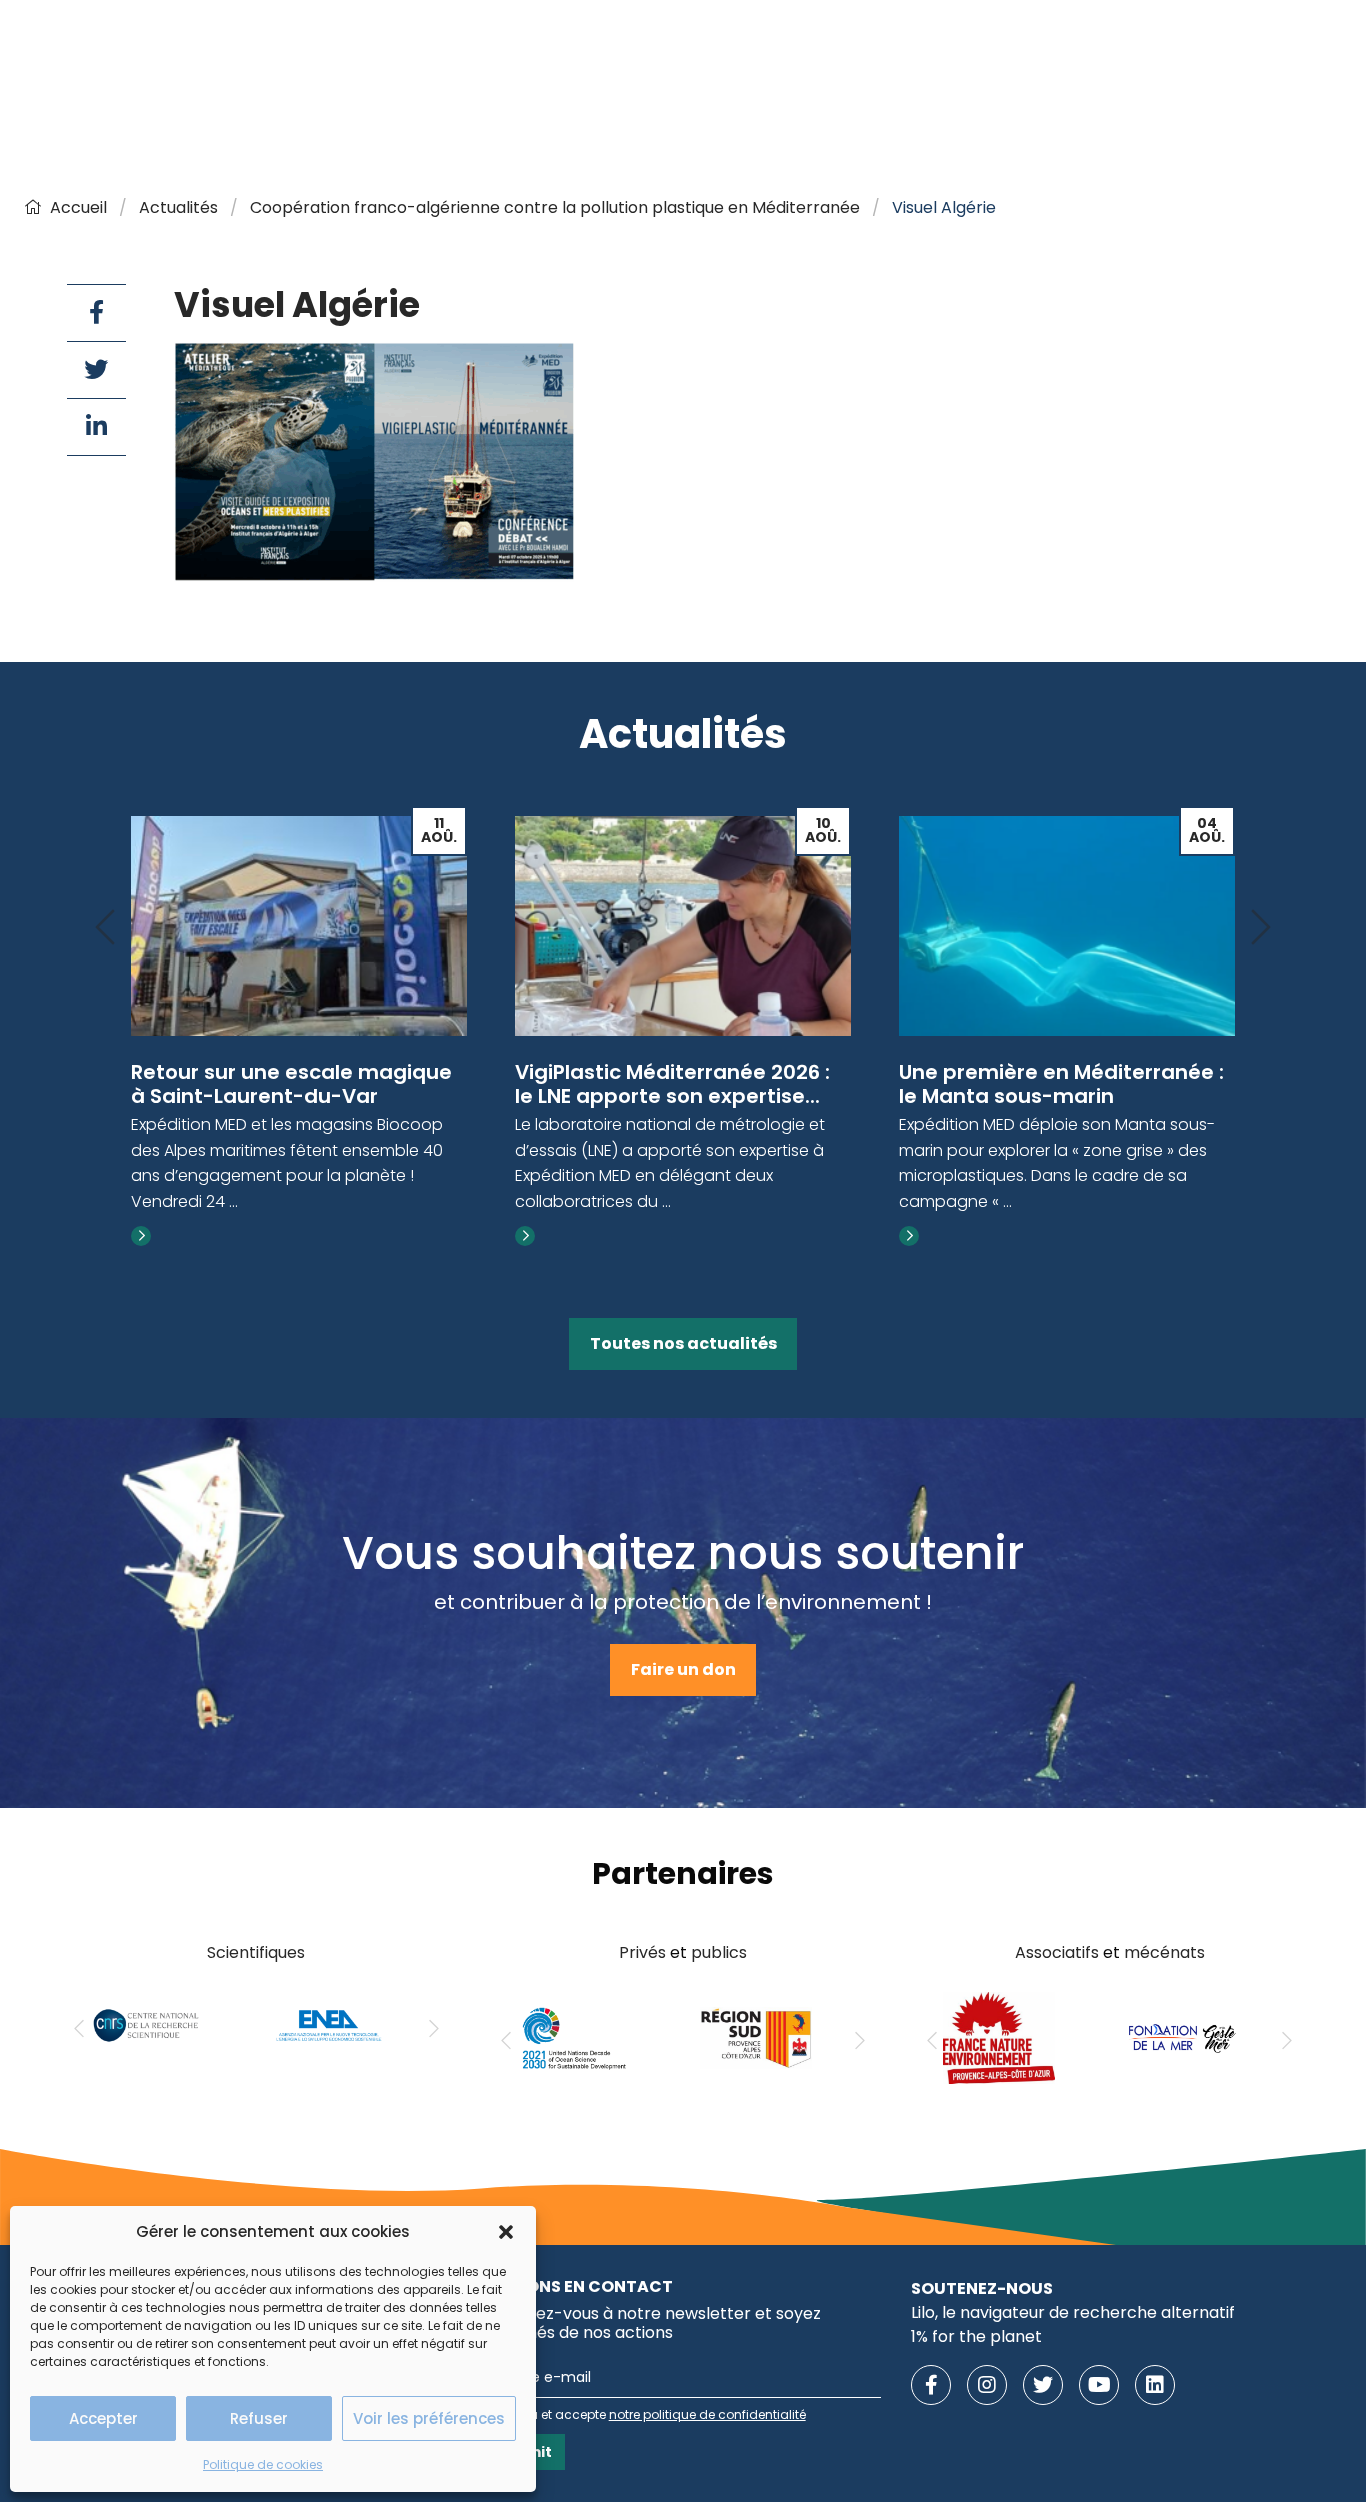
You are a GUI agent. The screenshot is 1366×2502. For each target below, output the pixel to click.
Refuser (259, 2418)
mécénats (1164, 1952)
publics (719, 1952)
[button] (506, 2232)
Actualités (178, 207)
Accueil (78, 207)
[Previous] (105, 928)
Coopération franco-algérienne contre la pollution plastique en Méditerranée (555, 207)
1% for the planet (976, 2336)
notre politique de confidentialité (707, 2414)
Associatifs (1057, 1952)
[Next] (1261, 928)
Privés (642, 1952)
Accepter (103, 2418)
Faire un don (683, 1669)
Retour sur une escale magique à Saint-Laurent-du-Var (291, 1084)
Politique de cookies (263, 2464)
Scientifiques (256, 1952)
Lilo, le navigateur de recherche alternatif (1073, 2312)
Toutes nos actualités (683, 1343)
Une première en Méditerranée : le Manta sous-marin (1061, 1084)
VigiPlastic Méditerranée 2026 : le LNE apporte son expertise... (672, 1084)
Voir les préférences (429, 2418)
